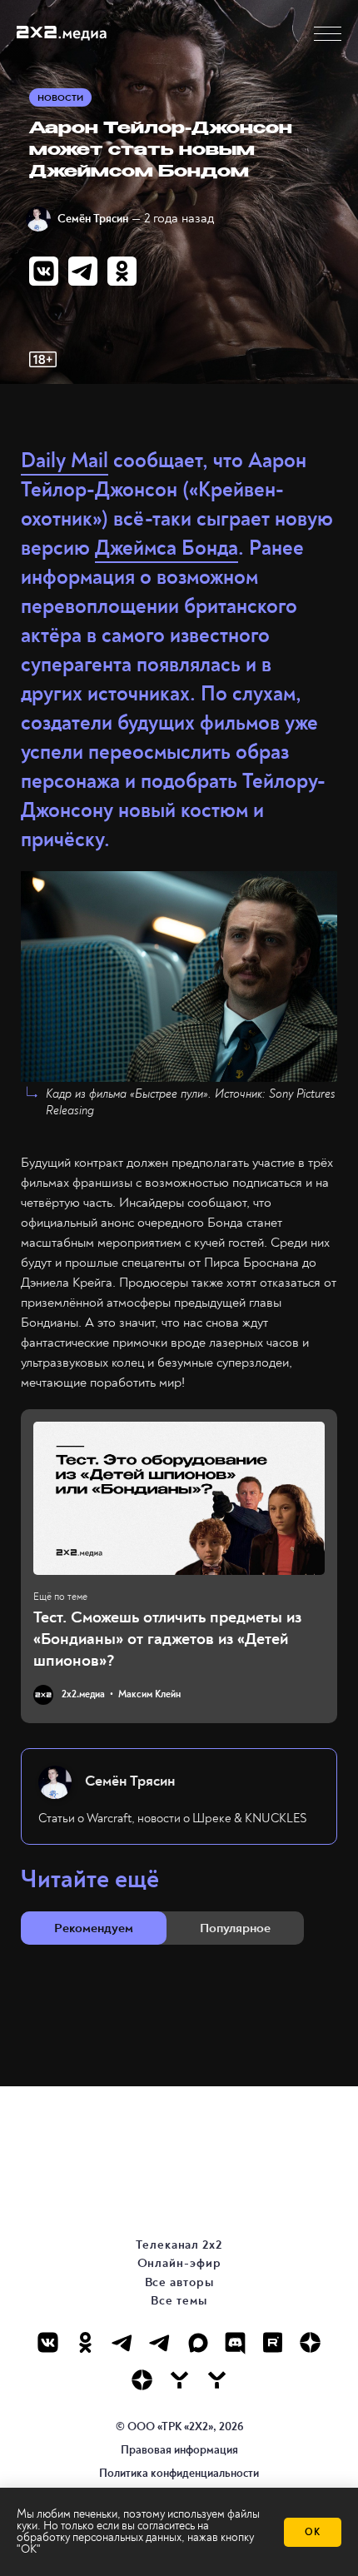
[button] (328, 34)
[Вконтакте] (48, 2342)
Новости (60, 98)
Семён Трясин (93, 219)
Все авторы (179, 2282)
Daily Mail (65, 461)
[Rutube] (273, 2342)
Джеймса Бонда (167, 548)
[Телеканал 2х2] (123, 2342)
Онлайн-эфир (179, 2263)
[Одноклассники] (85, 2342)
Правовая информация (179, 2450)
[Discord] (235, 2342)
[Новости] (217, 2380)
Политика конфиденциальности (179, 2473)
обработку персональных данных (99, 2537)
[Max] (198, 2342)
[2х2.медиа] (142, 2380)
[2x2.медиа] (160, 2342)
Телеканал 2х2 (179, 2245)
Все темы (179, 2301)
